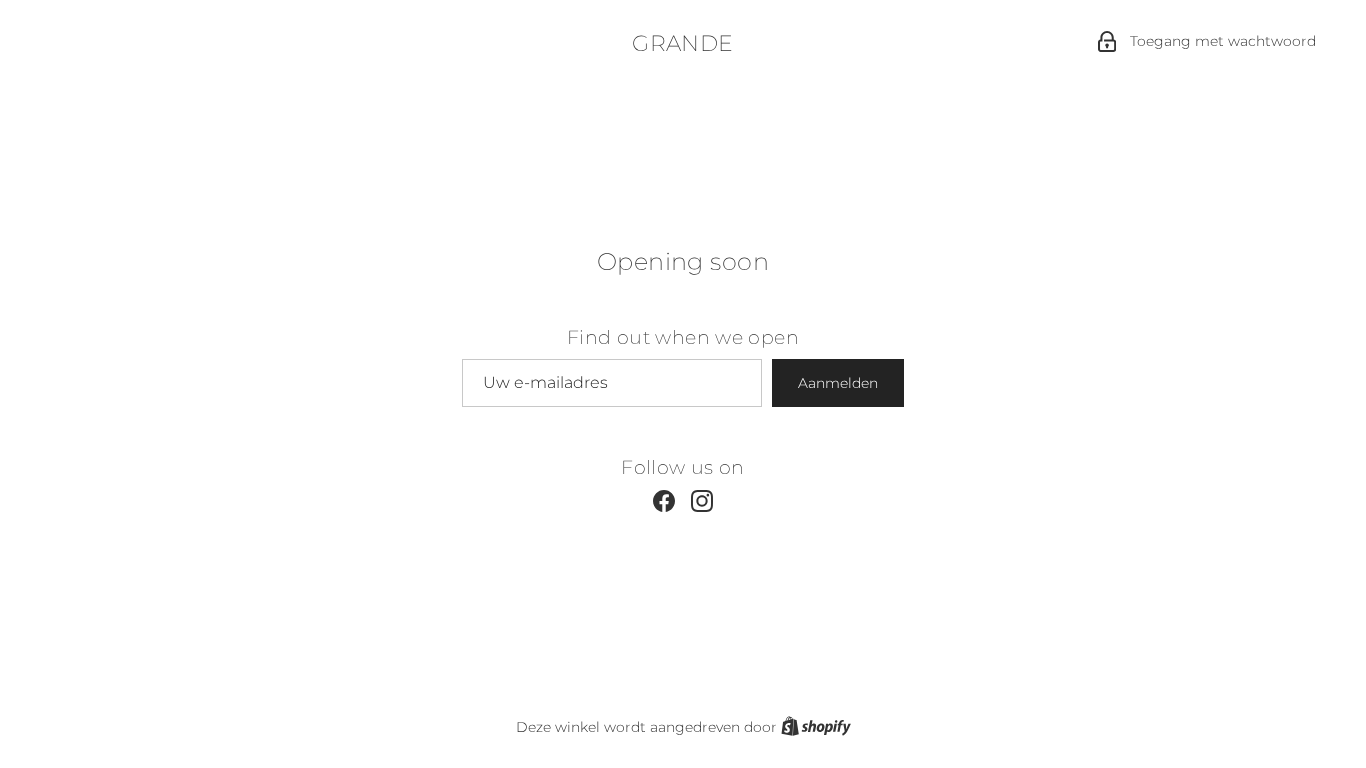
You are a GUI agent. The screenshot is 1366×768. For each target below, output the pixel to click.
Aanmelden (838, 383)
